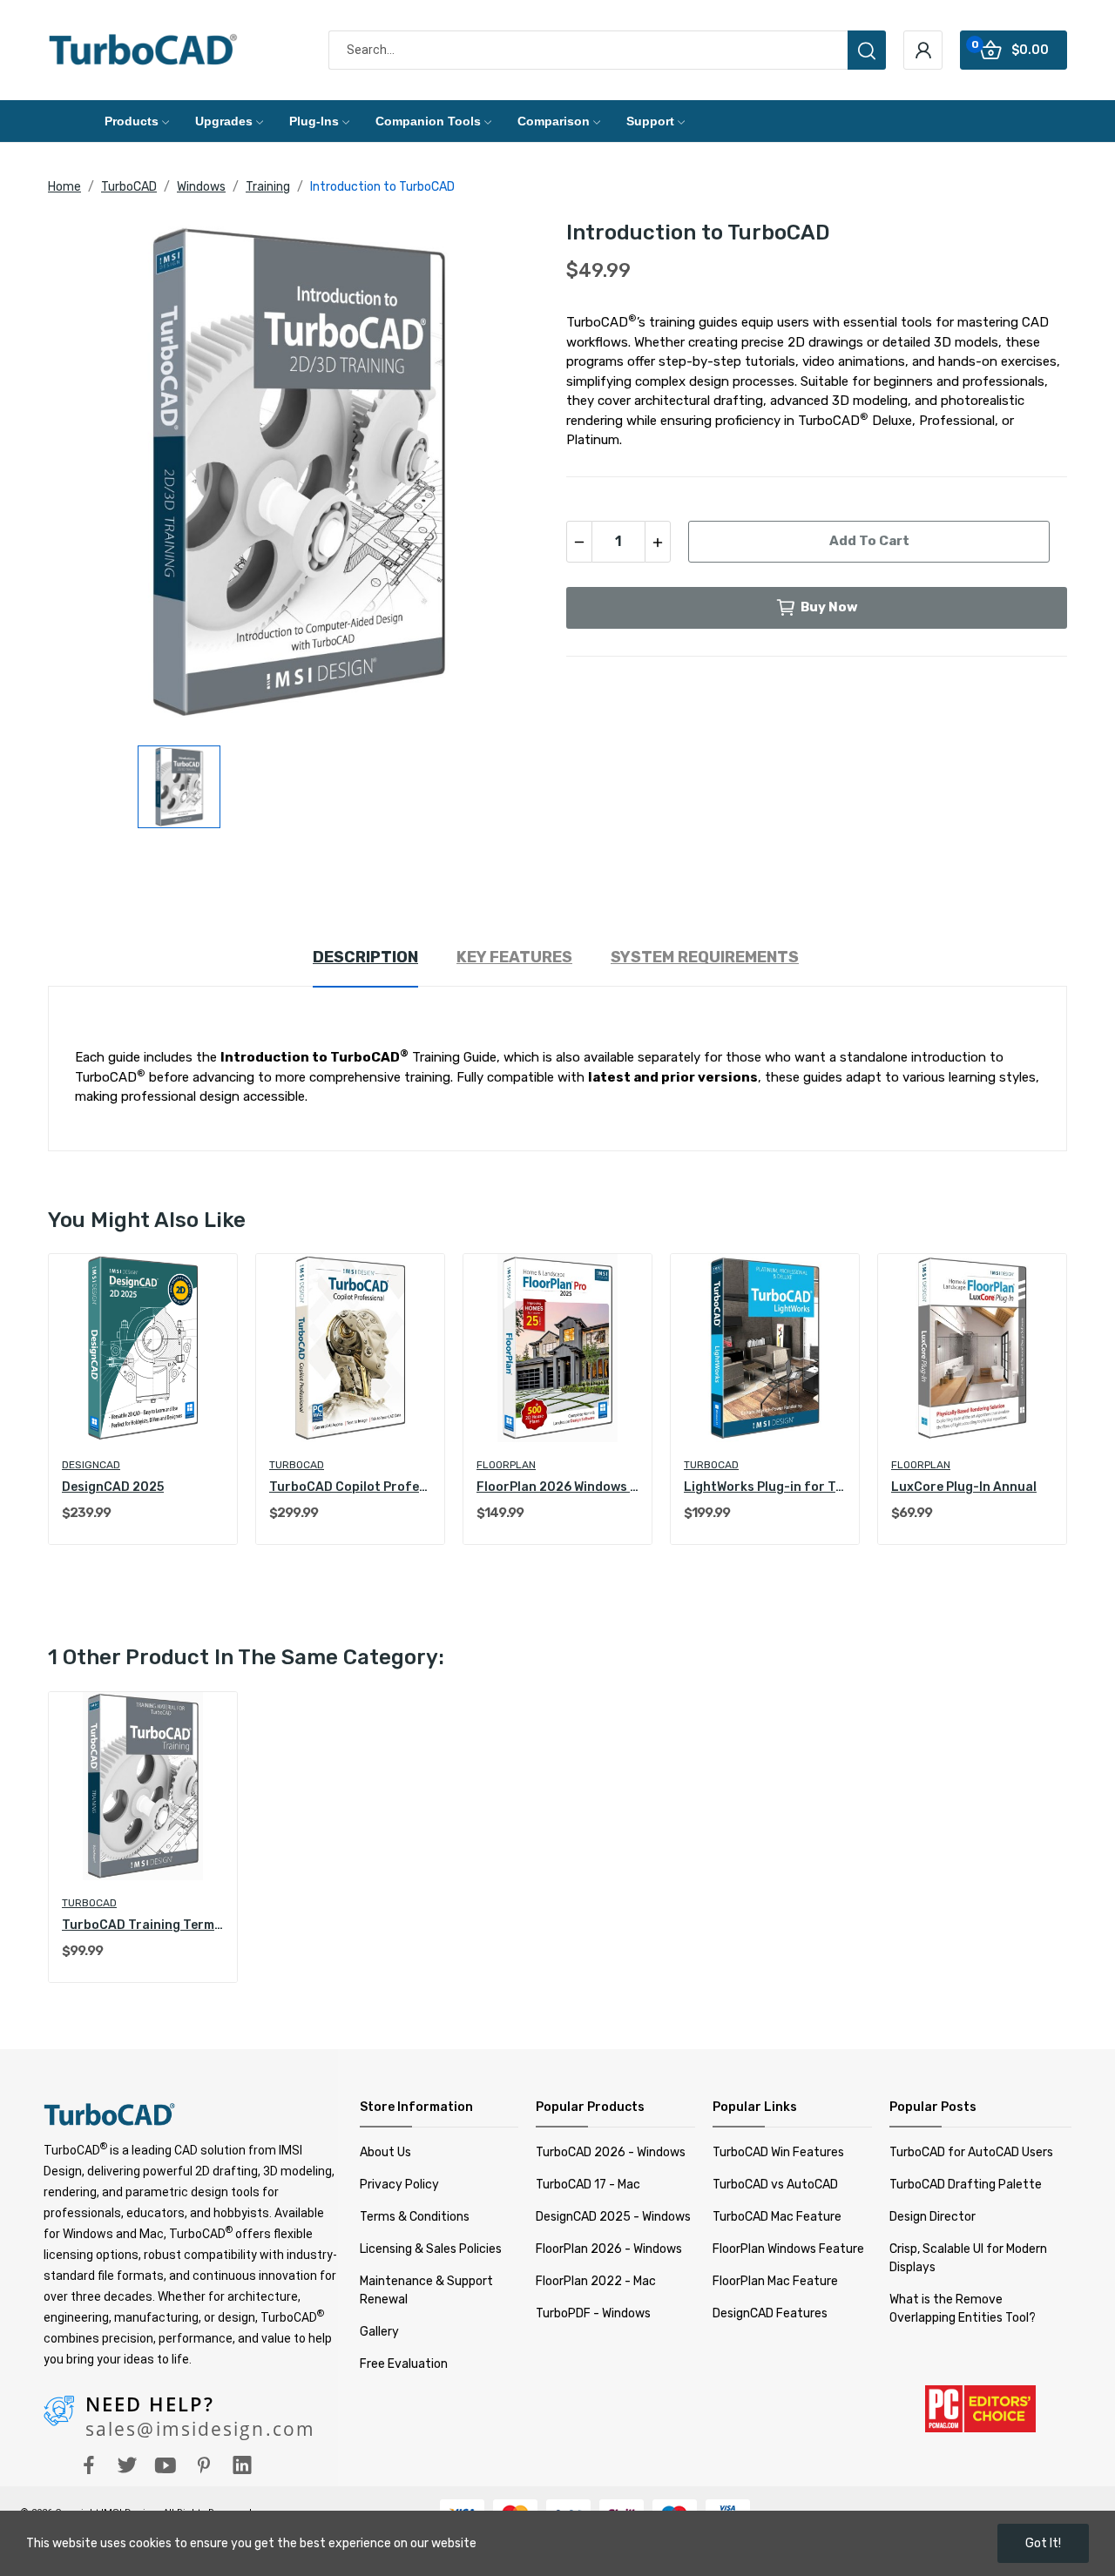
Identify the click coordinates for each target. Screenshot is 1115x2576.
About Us (385, 2152)
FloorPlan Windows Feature (788, 2249)
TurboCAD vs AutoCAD (775, 2185)
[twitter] (127, 2466)
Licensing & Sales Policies (431, 2249)
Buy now (829, 607)
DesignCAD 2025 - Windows (613, 2217)
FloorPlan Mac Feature (775, 2281)
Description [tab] (365, 957)
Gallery (379, 2332)
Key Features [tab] (514, 957)
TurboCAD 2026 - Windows (611, 2152)
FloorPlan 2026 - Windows (609, 2249)
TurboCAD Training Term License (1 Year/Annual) (143, 1925)
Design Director (933, 2217)
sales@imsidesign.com (200, 2429)
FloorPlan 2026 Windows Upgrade (557, 1487)
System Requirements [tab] (705, 957)
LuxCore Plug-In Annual (964, 1487)
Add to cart (869, 541)
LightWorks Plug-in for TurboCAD (765, 1487)
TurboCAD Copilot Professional (350, 1487)
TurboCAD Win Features (778, 2152)
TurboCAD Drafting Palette (966, 2185)
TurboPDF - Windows (593, 2313)
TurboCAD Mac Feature (777, 2217)
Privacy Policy (399, 2185)
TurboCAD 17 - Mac (588, 2185)
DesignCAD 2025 (113, 1487)
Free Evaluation (404, 2364)
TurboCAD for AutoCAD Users (971, 2152)
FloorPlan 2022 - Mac (596, 2281)
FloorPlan (506, 1465)
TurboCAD (297, 1465)
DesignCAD (91, 1465)
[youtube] (166, 2466)
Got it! (1043, 2543)
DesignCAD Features (770, 2313)
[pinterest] (204, 2466)
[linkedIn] (242, 2466)
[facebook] (89, 2466)
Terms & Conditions (415, 2217)
